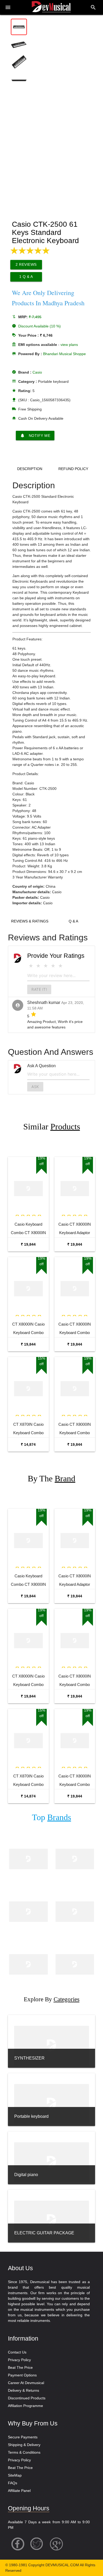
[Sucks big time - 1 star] (31, 966)
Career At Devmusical (26, 2383)
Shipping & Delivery (24, 2445)
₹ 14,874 (28, 1444)
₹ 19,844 (28, 1244)
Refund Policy (73, 469)
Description (30, 469)
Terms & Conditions (24, 2452)
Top (51, 1817)
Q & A (73, 921)
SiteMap (15, 2475)
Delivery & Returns (24, 2390)
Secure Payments (23, 2437)
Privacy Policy (19, 2360)
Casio (37, 372)
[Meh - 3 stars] (46, 966)
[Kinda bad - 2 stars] (38, 966)
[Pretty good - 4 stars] (53, 966)
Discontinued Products (27, 2398)
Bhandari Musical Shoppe (64, 354)
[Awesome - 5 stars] (60, 966)
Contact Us (17, 2352)
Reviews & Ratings (30, 921)
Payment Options (22, 2375)
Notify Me (35, 436)
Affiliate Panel (19, 2491)
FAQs (13, 2483)
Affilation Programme (25, 2406)
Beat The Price (20, 2367)
